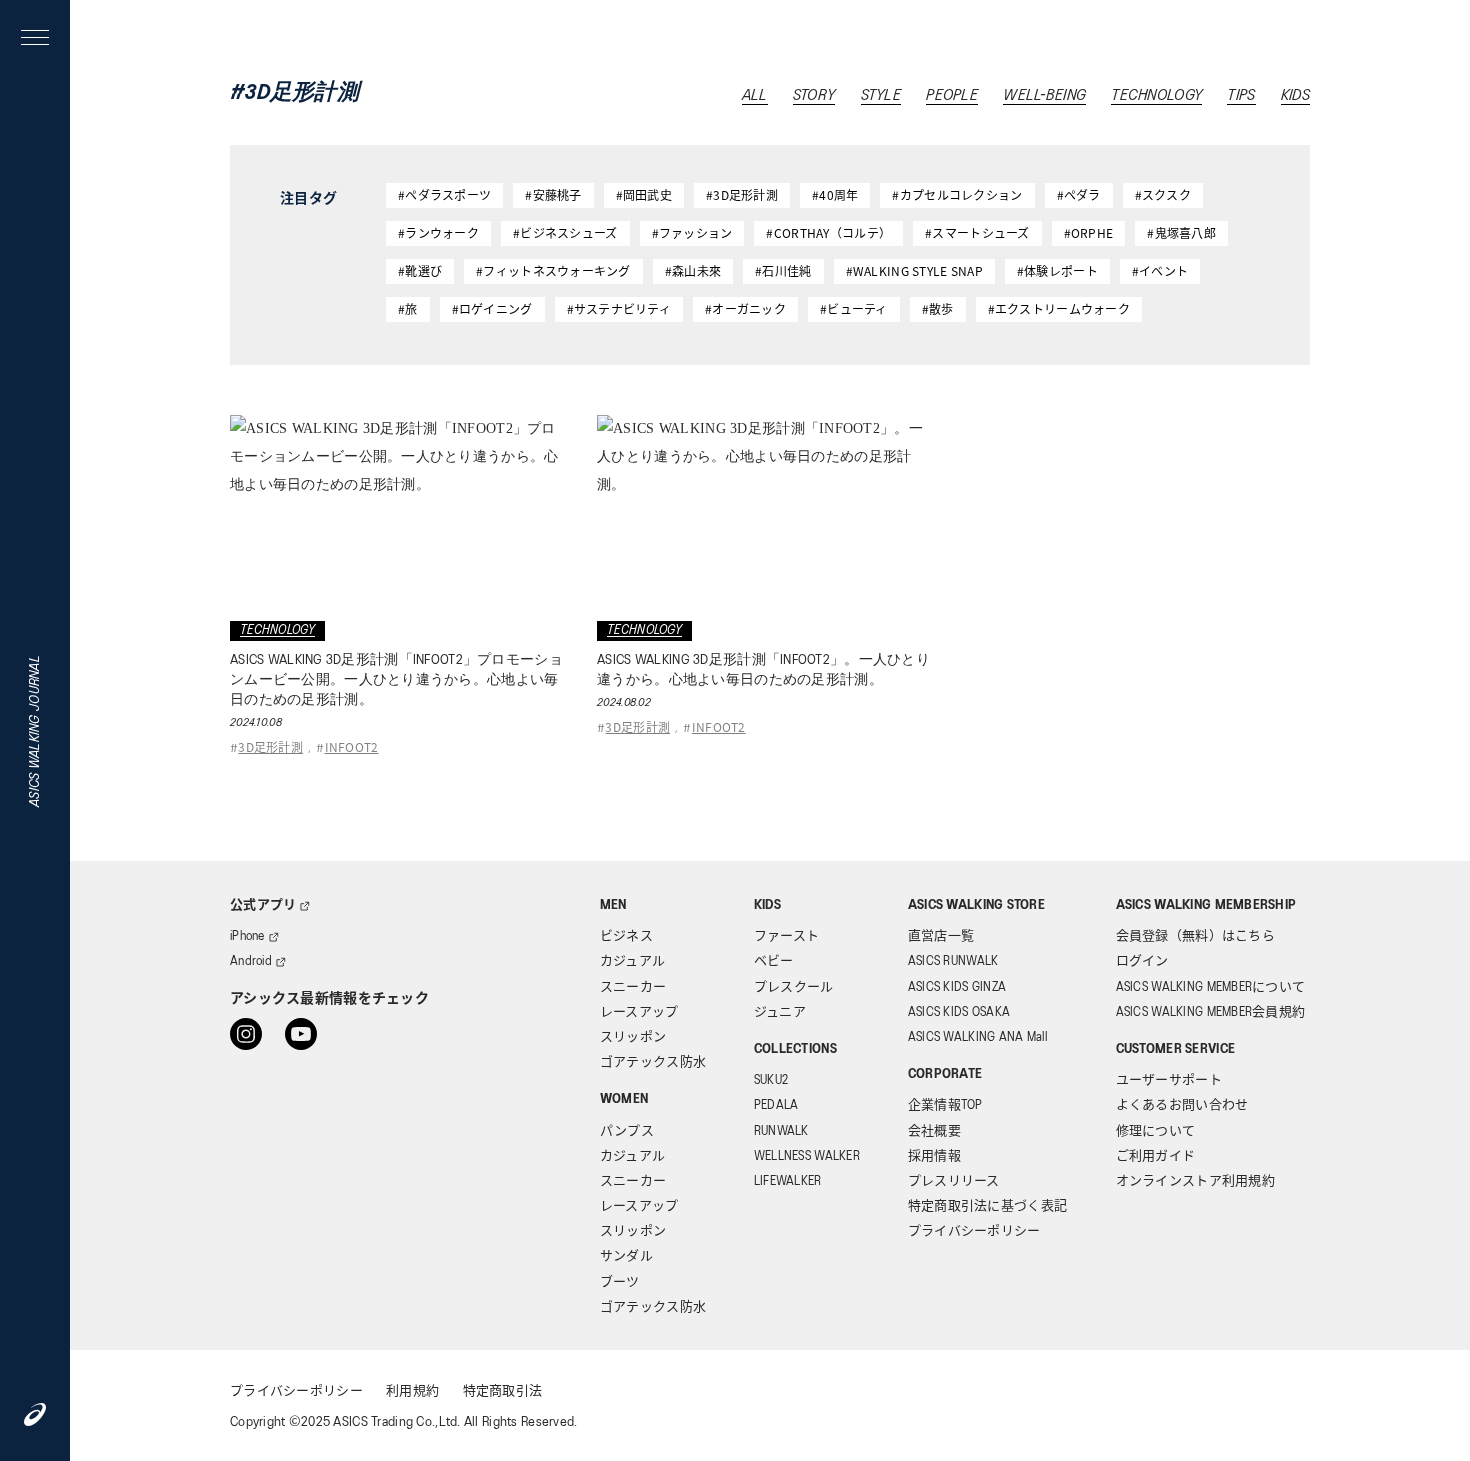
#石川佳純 (783, 270)
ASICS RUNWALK (953, 961)
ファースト (786, 936)
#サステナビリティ (619, 308)
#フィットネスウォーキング (553, 270)
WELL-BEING (1044, 96)
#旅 (408, 308)
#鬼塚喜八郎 (1181, 232)
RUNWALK (781, 1131)
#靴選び (420, 270)
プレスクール (794, 987)
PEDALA (776, 1105)
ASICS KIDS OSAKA (959, 1012)
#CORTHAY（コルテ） (828, 232)
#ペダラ (1079, 194)
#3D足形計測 (742, 194)
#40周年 (835, 194)
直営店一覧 (941, 936)
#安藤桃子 (553, 194)
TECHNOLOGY (1156, 96)
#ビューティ (854, 308)
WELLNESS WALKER (807, 1156)
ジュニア (780, 1012)
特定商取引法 (503, 1391)
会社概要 (934, 1131)
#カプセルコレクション (957, 194)
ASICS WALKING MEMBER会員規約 (1211, 1012)
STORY (814, 96)
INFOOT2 (352, 746)
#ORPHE (1089, 232)
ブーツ (620, 1282)
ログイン (1142, 961)
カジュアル (632, 961)
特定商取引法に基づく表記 (987, 1206)
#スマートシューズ (977, 232)
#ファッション (692, 232)
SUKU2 (771, 1080)
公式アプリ (263, 905)
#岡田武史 (644, 194)
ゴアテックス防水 (653, 1062)
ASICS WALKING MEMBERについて (1211, 987)
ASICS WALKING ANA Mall (977, 1037)
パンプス (627, 1131)
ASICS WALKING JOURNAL (35, 731)
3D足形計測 (270, 746)
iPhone (247, 936)
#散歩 (938, 308)
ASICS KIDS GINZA (957, 987)
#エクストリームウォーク (1059, 308)
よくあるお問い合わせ (1182, 1105)
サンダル (626, 1256)
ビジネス (626, 936)
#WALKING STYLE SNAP (914, 270)
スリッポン (633, 1037)
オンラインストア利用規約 (1195, 1181)
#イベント (1160, 270)
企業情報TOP (945, 1105)
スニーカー (633, 987)
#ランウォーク (438, 232)
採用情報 (934, 1156)
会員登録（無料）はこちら (1195, 936)
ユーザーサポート (1169, 1080)
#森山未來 (693, 270)
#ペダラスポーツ (444, 194)
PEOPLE (952, 96)
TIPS (1241, 96)
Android (251, 961)
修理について (1156, 1131)
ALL (755, 96)
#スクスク (1163, 194)
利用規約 (412, 1391)
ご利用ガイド (1156, 1156)
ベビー (774, 961)
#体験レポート (1057, 270)
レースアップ (639, 1012)
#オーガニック (745, 308)
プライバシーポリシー (974, 1231)
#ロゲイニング (492, 308)
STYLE (881, 96)
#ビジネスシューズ (565, 232)
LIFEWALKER (788, 1181)
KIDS (1295, 96)
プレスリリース (954, 1181)
